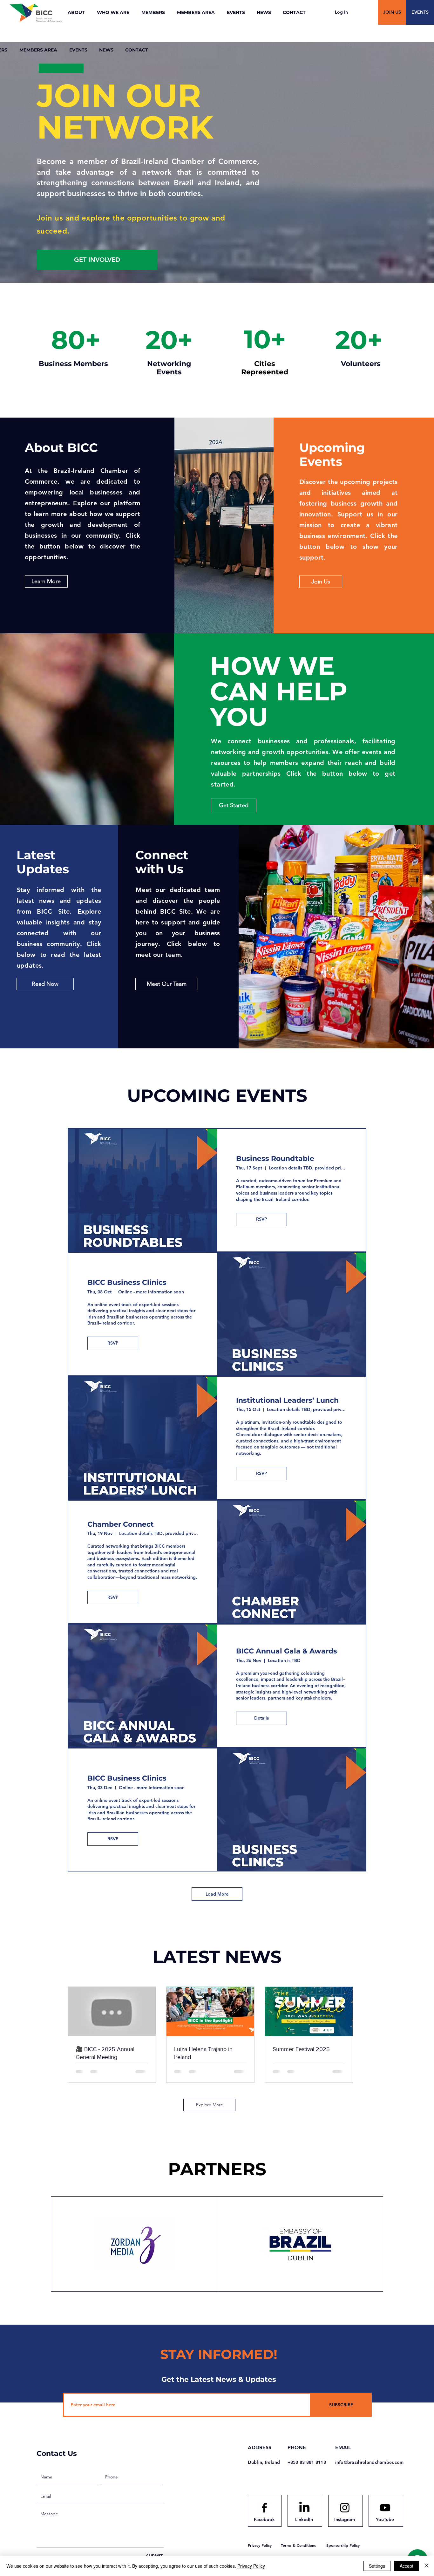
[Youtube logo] (385, 2508)
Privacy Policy (251, 2566)
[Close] (426, 2566)
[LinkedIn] (304, 2508)
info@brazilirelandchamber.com (370, 2462)
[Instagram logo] (345, 2508)
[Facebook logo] (264, 2508)
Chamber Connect (121, 1524)
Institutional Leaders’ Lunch (287, 1400)
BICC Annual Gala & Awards (287, 1651)
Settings (377, 2566)
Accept (407, 2566)
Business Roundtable (275, 1159)
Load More (217, 1894)
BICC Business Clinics (127, 1282)
